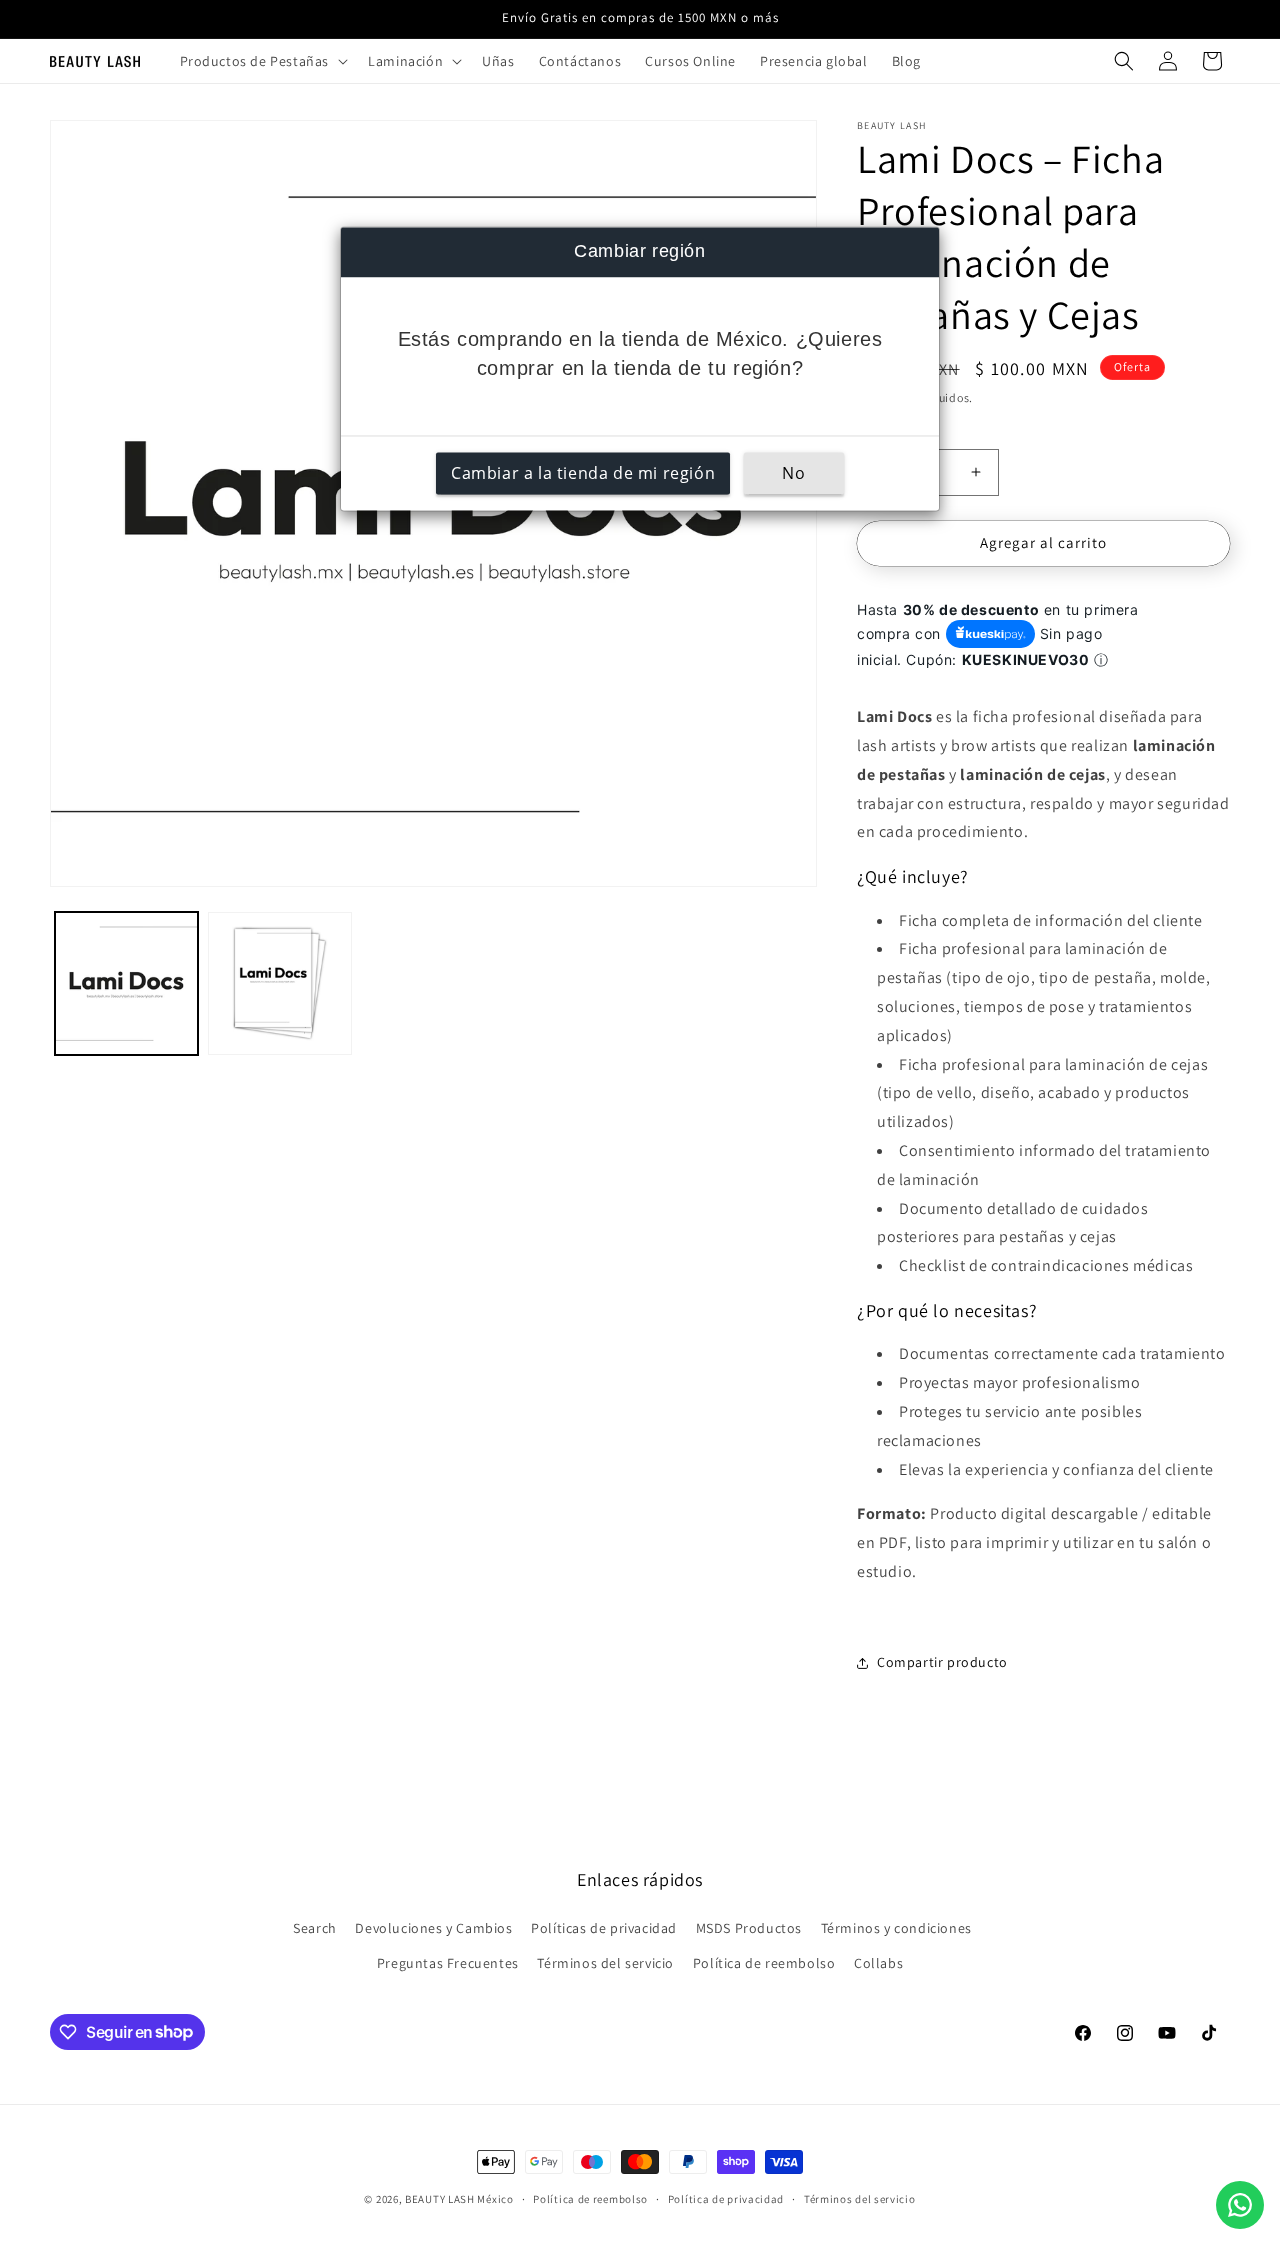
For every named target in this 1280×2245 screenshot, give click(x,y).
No (793, 473)
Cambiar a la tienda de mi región (583, 473)
